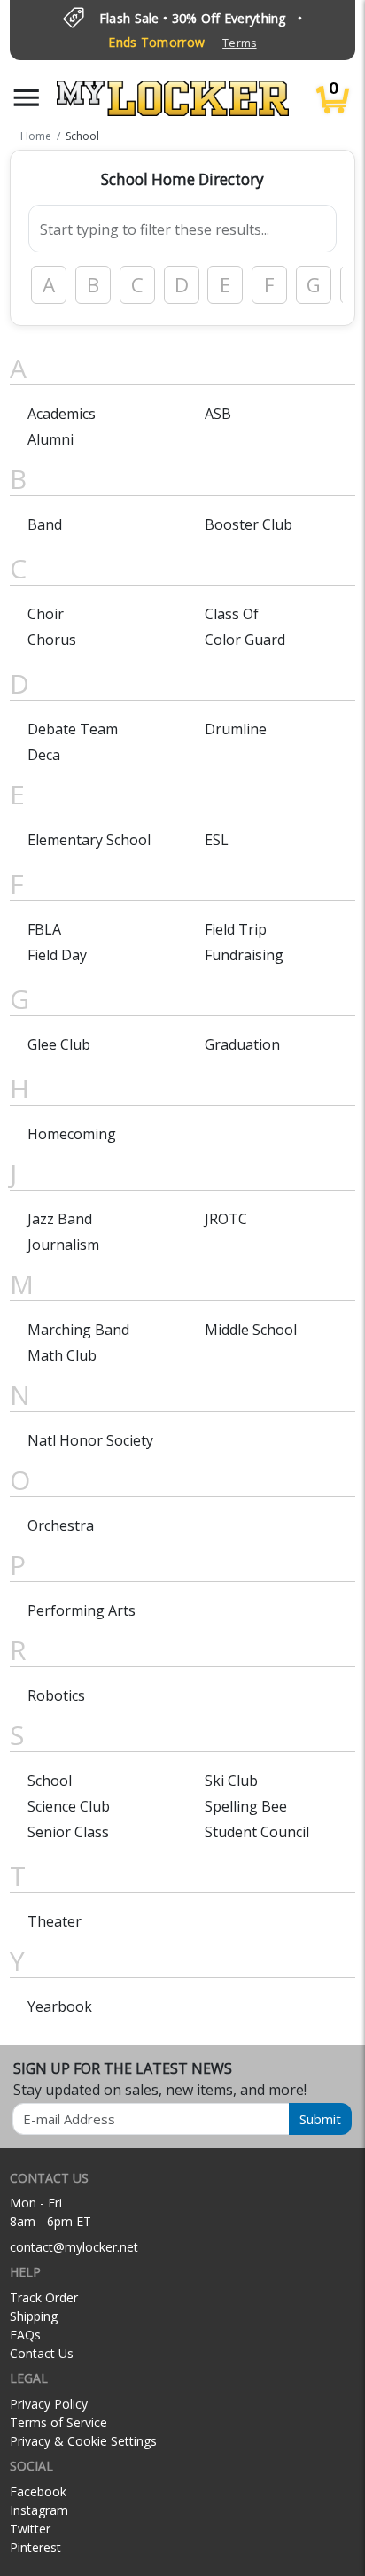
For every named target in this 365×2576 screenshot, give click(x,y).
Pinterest (35, 2547)
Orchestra (61, 1525)
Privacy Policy (49, 2404)
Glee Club (59, 1044)
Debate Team (73, 729)
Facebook (38, 2491)
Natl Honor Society (90, 1440)
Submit (320, 2119)
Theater (54, 1921)
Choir (46, 614)
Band (45, 524)
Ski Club (231, 1781)
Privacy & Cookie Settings (83, 2441)
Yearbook (60, 2006)
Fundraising (244, 955)
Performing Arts (82, 1610)
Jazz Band (60, 1219)
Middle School (251, 1330)
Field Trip (236, 929)
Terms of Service (58, 2422)
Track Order (44, 2297)
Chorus (52, 640)
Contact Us (42, 2353)
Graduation (242, 1044)
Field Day (57, 955)
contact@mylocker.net (74, 2247)
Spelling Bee (246, 1806)
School (50, 1781)
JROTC (226, 1219)
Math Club (62, 1355)
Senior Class (68, 1832)
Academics (62, 414)
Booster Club (249, 524)
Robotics (56, 1695)
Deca (44, 755)
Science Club (69, 1806)
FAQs (25, 2335)
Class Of (232, 614)
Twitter (30, 2529)
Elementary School (89, 840)
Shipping (34, 2316)
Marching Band (78, 1330)
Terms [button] (239, 43)
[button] (27, 98)
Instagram (39, 2510)
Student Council (257, 1832)
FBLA (44, 929)
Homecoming (72, 1134)
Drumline (236, 729)
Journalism (63, 1245)
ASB (218, 414)
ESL (217, 840)
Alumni (50, 439)
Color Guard (245, 640)
